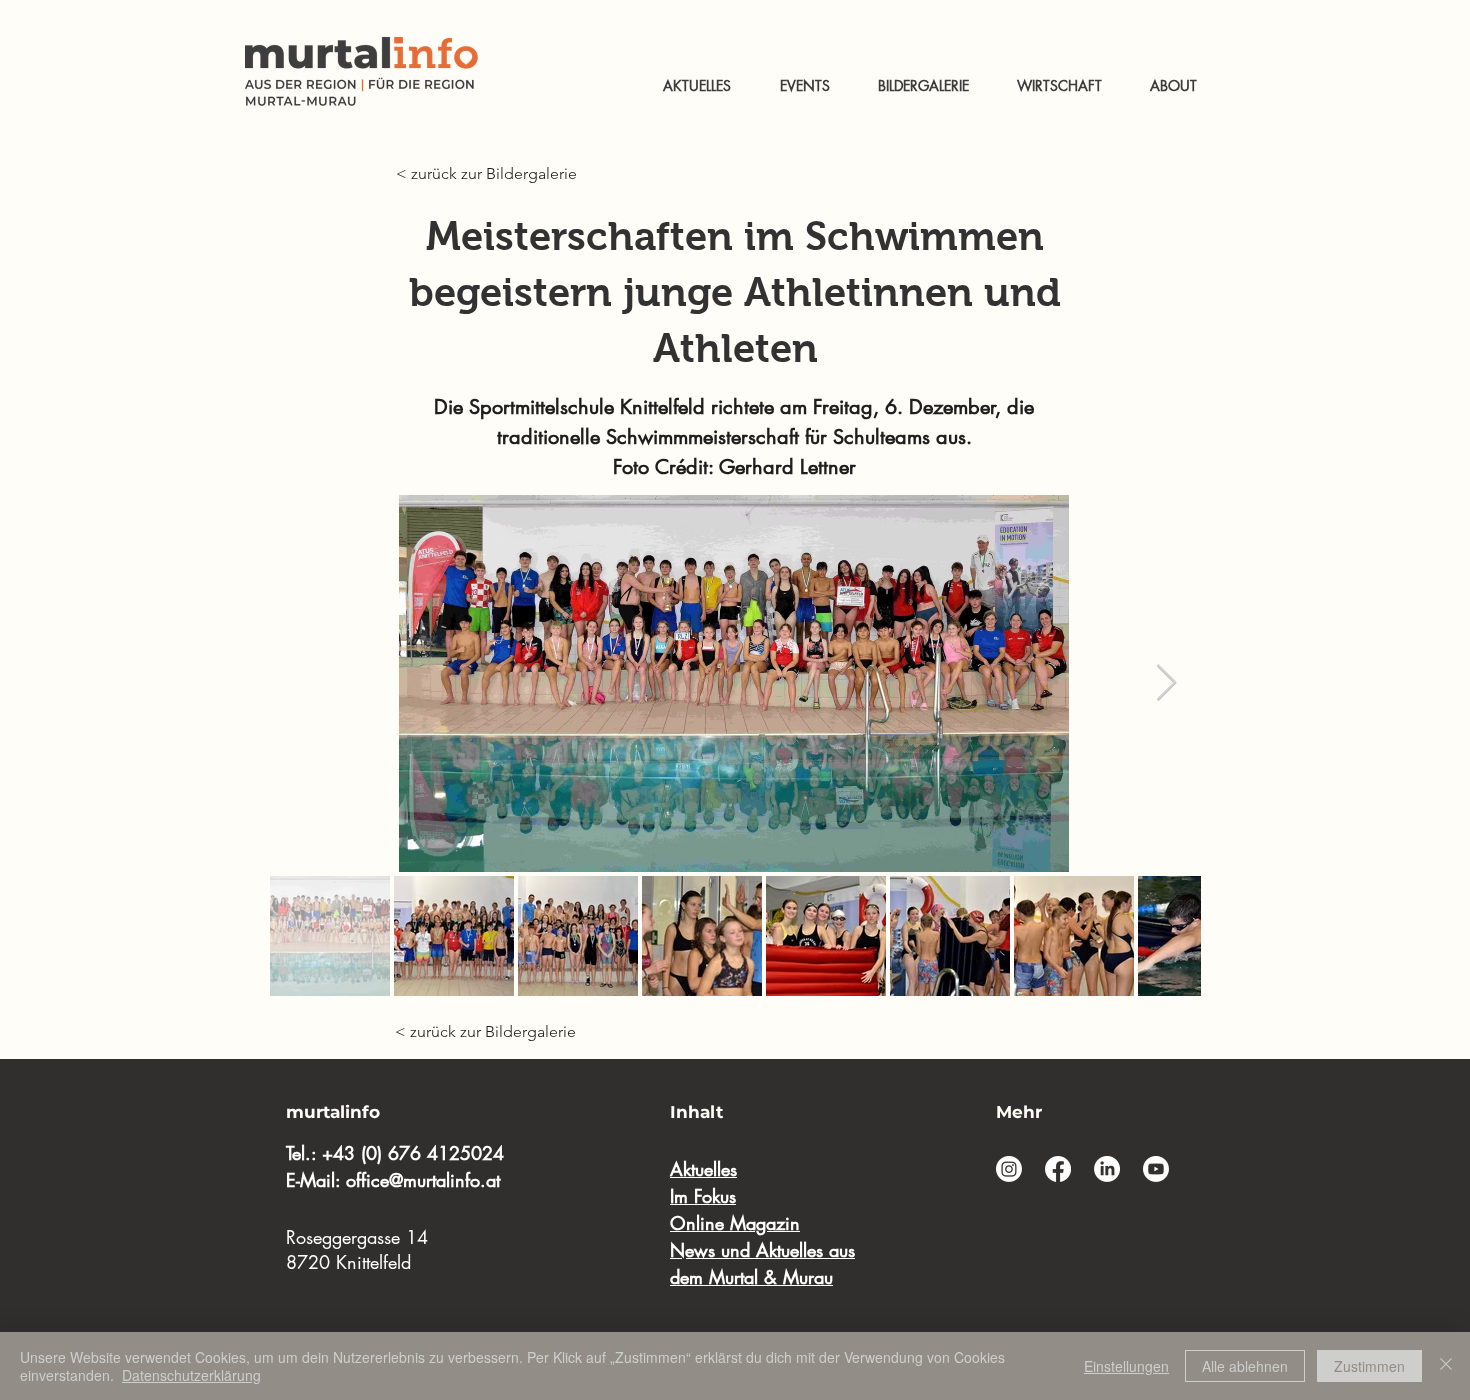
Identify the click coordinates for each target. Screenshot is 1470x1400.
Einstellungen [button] (1126, 1366)
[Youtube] (1156, 1169)
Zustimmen (1369, 1366)
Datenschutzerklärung (191, 1375)
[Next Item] (1166, 683)
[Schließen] (1446, 1366)
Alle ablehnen (1245, 1366)
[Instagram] (1009, 1169)
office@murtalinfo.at (423, 1180)
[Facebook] (1058, 1169)
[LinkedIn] (1107, 1169)
